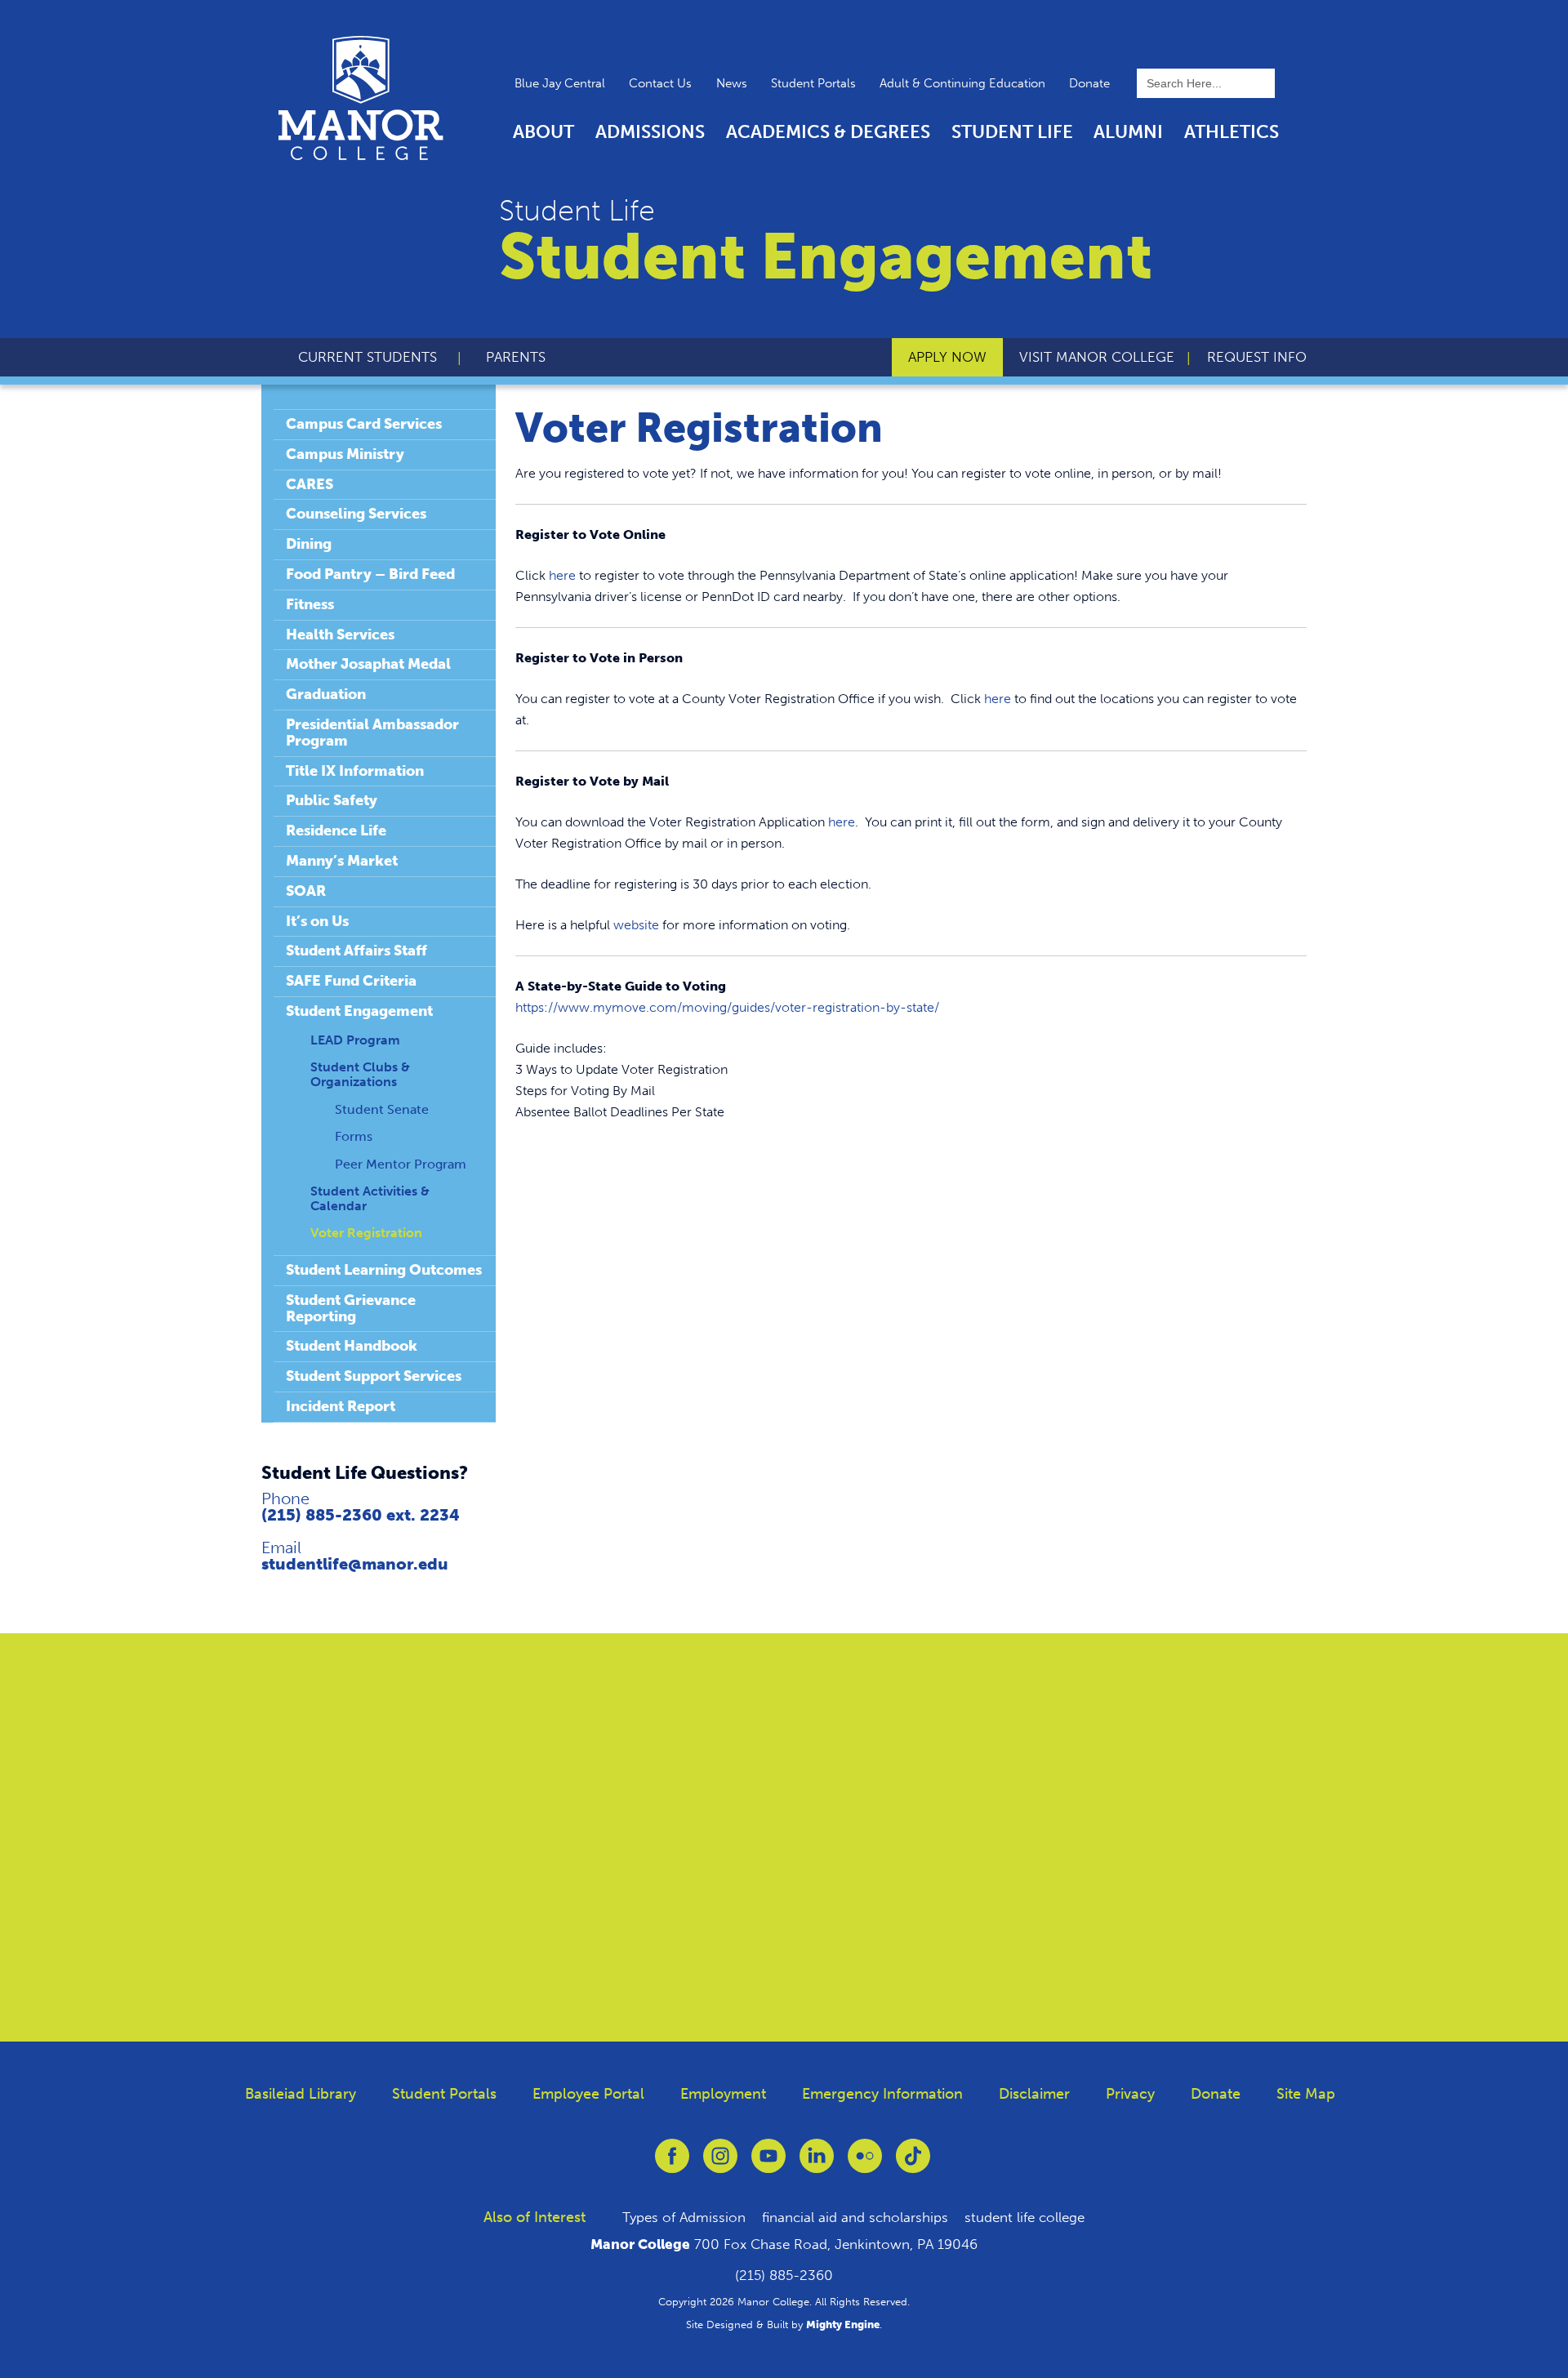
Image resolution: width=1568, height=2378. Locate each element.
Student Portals (813, 83)
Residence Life (336, 831)
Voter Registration (366, 1233)
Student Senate (382, 1109)
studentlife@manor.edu (355, 1564)
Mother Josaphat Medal (368, 664)
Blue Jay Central (560, 83)
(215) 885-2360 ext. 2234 (361, 1515)
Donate (1089, 83)
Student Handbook (352, 1346)
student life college (1025, 2217)
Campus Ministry (345, 454)
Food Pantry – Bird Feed (370, 574)
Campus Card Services (364, 424)
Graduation (326, 694)
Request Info (1257, 357)
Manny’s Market (342, 861)
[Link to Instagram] (720, 2164)
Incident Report (341, 1406)
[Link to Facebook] (672, 2164)
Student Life (1012, 132)
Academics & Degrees (828, 132)
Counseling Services (356, 514)
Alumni (1128, 132)
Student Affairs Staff (356, 951)
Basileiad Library (301, 2094)
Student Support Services (374, 1376)
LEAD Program (355, 1040)
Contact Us (660, 83)
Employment (723, 2094)
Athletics (1232, 132)
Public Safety (332, 800)
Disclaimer (1034, 2094)
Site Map (1306, 2094)
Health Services (340, 635)
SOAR (306, 891)
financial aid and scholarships (855, 2217)
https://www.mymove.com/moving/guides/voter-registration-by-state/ (727, 1007)
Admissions (650, 132)
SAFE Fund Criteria (351, 981)
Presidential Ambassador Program (372, 733)
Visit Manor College (1097, 357)
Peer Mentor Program (401, 1164)
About (543, 132)
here (562, 575)
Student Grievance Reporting (351, 1308)
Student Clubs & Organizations (360, 1074)
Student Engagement (359, 1011)
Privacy (1130, 2094)
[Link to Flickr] (865, 2164)
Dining (309, 544)
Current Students (367, 357)
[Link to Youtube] (768, 2164)
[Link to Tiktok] (913, 2164)
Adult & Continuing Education (962, 83)
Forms (354, 1136)
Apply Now (947, 357)
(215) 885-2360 (784, 2275)
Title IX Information (355, 771)
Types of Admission (684, 2217)
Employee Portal (588, 2094)
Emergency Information (882, 2094)
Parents (516, 357)
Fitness (310, 604)
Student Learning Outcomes (384, 1270)
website (636, 925)
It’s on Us (317, 921)
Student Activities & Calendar (370, 1198)
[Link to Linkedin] (817, 2164)
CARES (310, 484)
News (732, 83)
